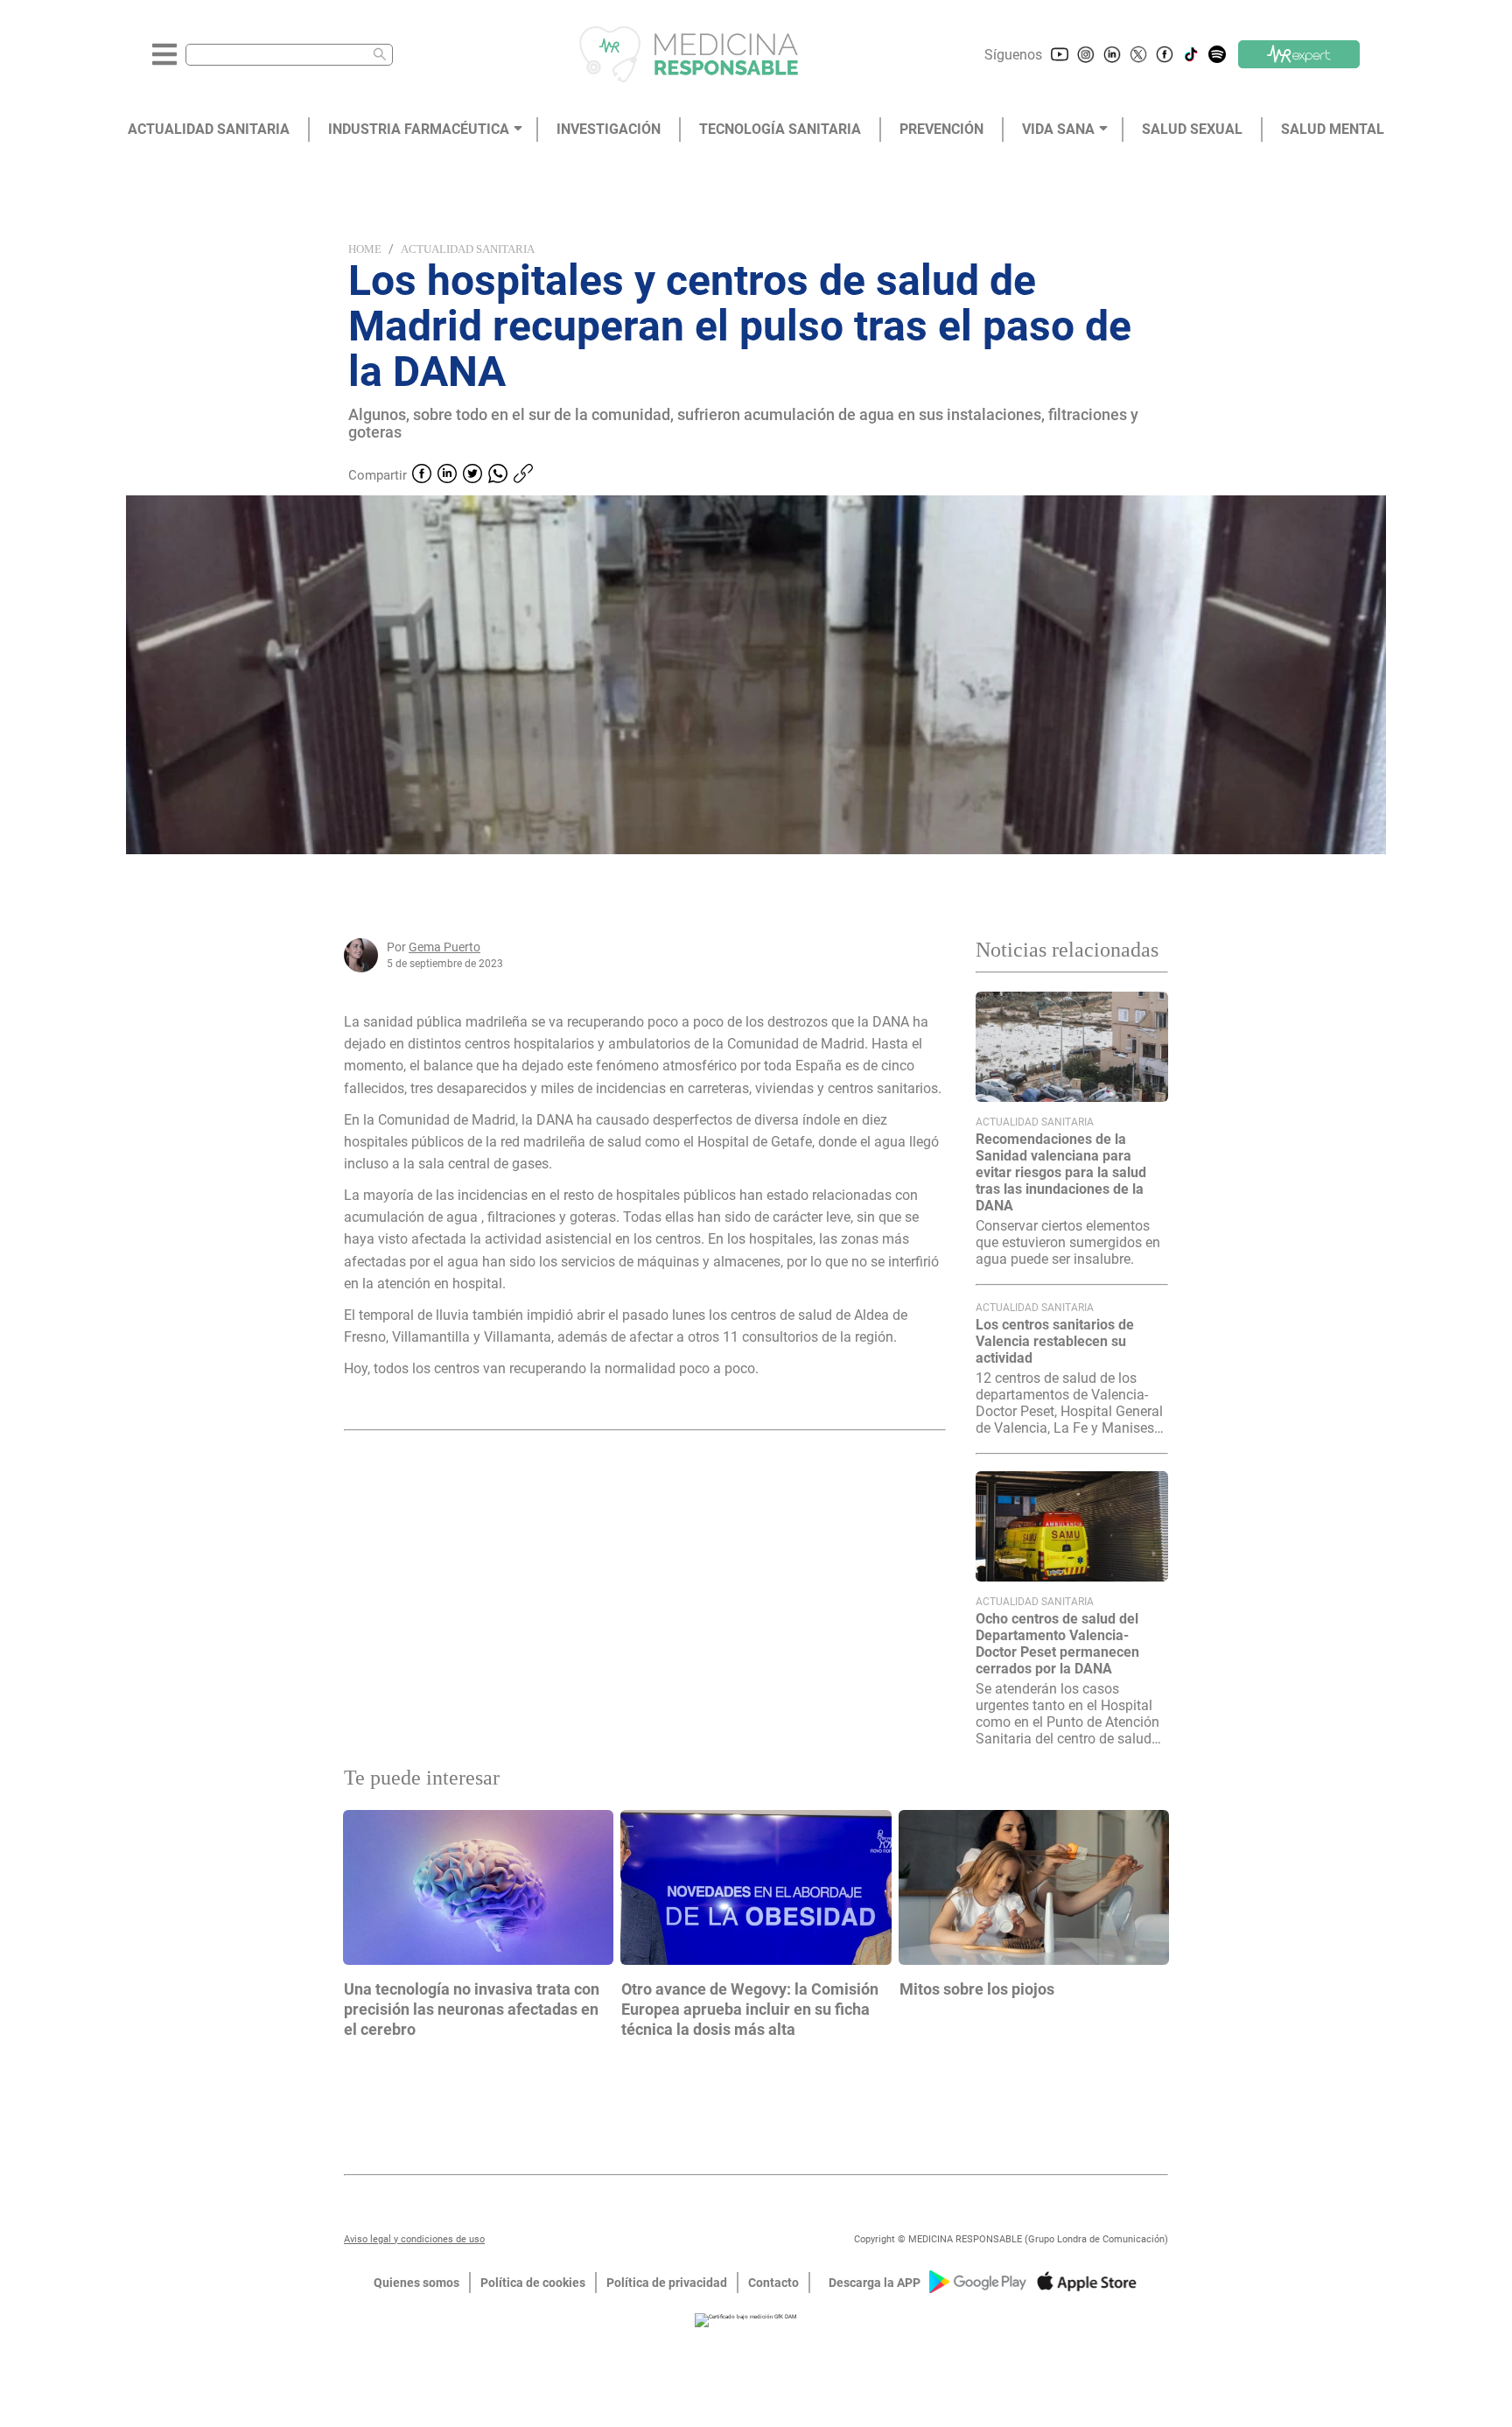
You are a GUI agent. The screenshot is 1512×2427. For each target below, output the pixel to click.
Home (365, 249)
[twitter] (472, 475)
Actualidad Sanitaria (468, 249)
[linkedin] (447, 475)
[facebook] (422, 475)
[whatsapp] (498, 475)
